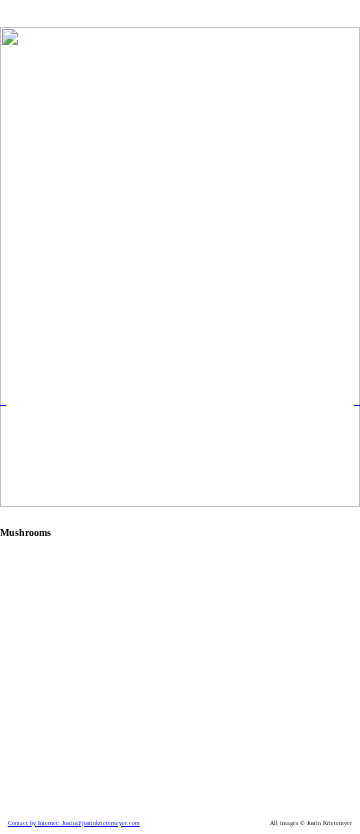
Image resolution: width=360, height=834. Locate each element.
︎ (357, 401)
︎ (3, 401)
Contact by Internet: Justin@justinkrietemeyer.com (74, 823)
